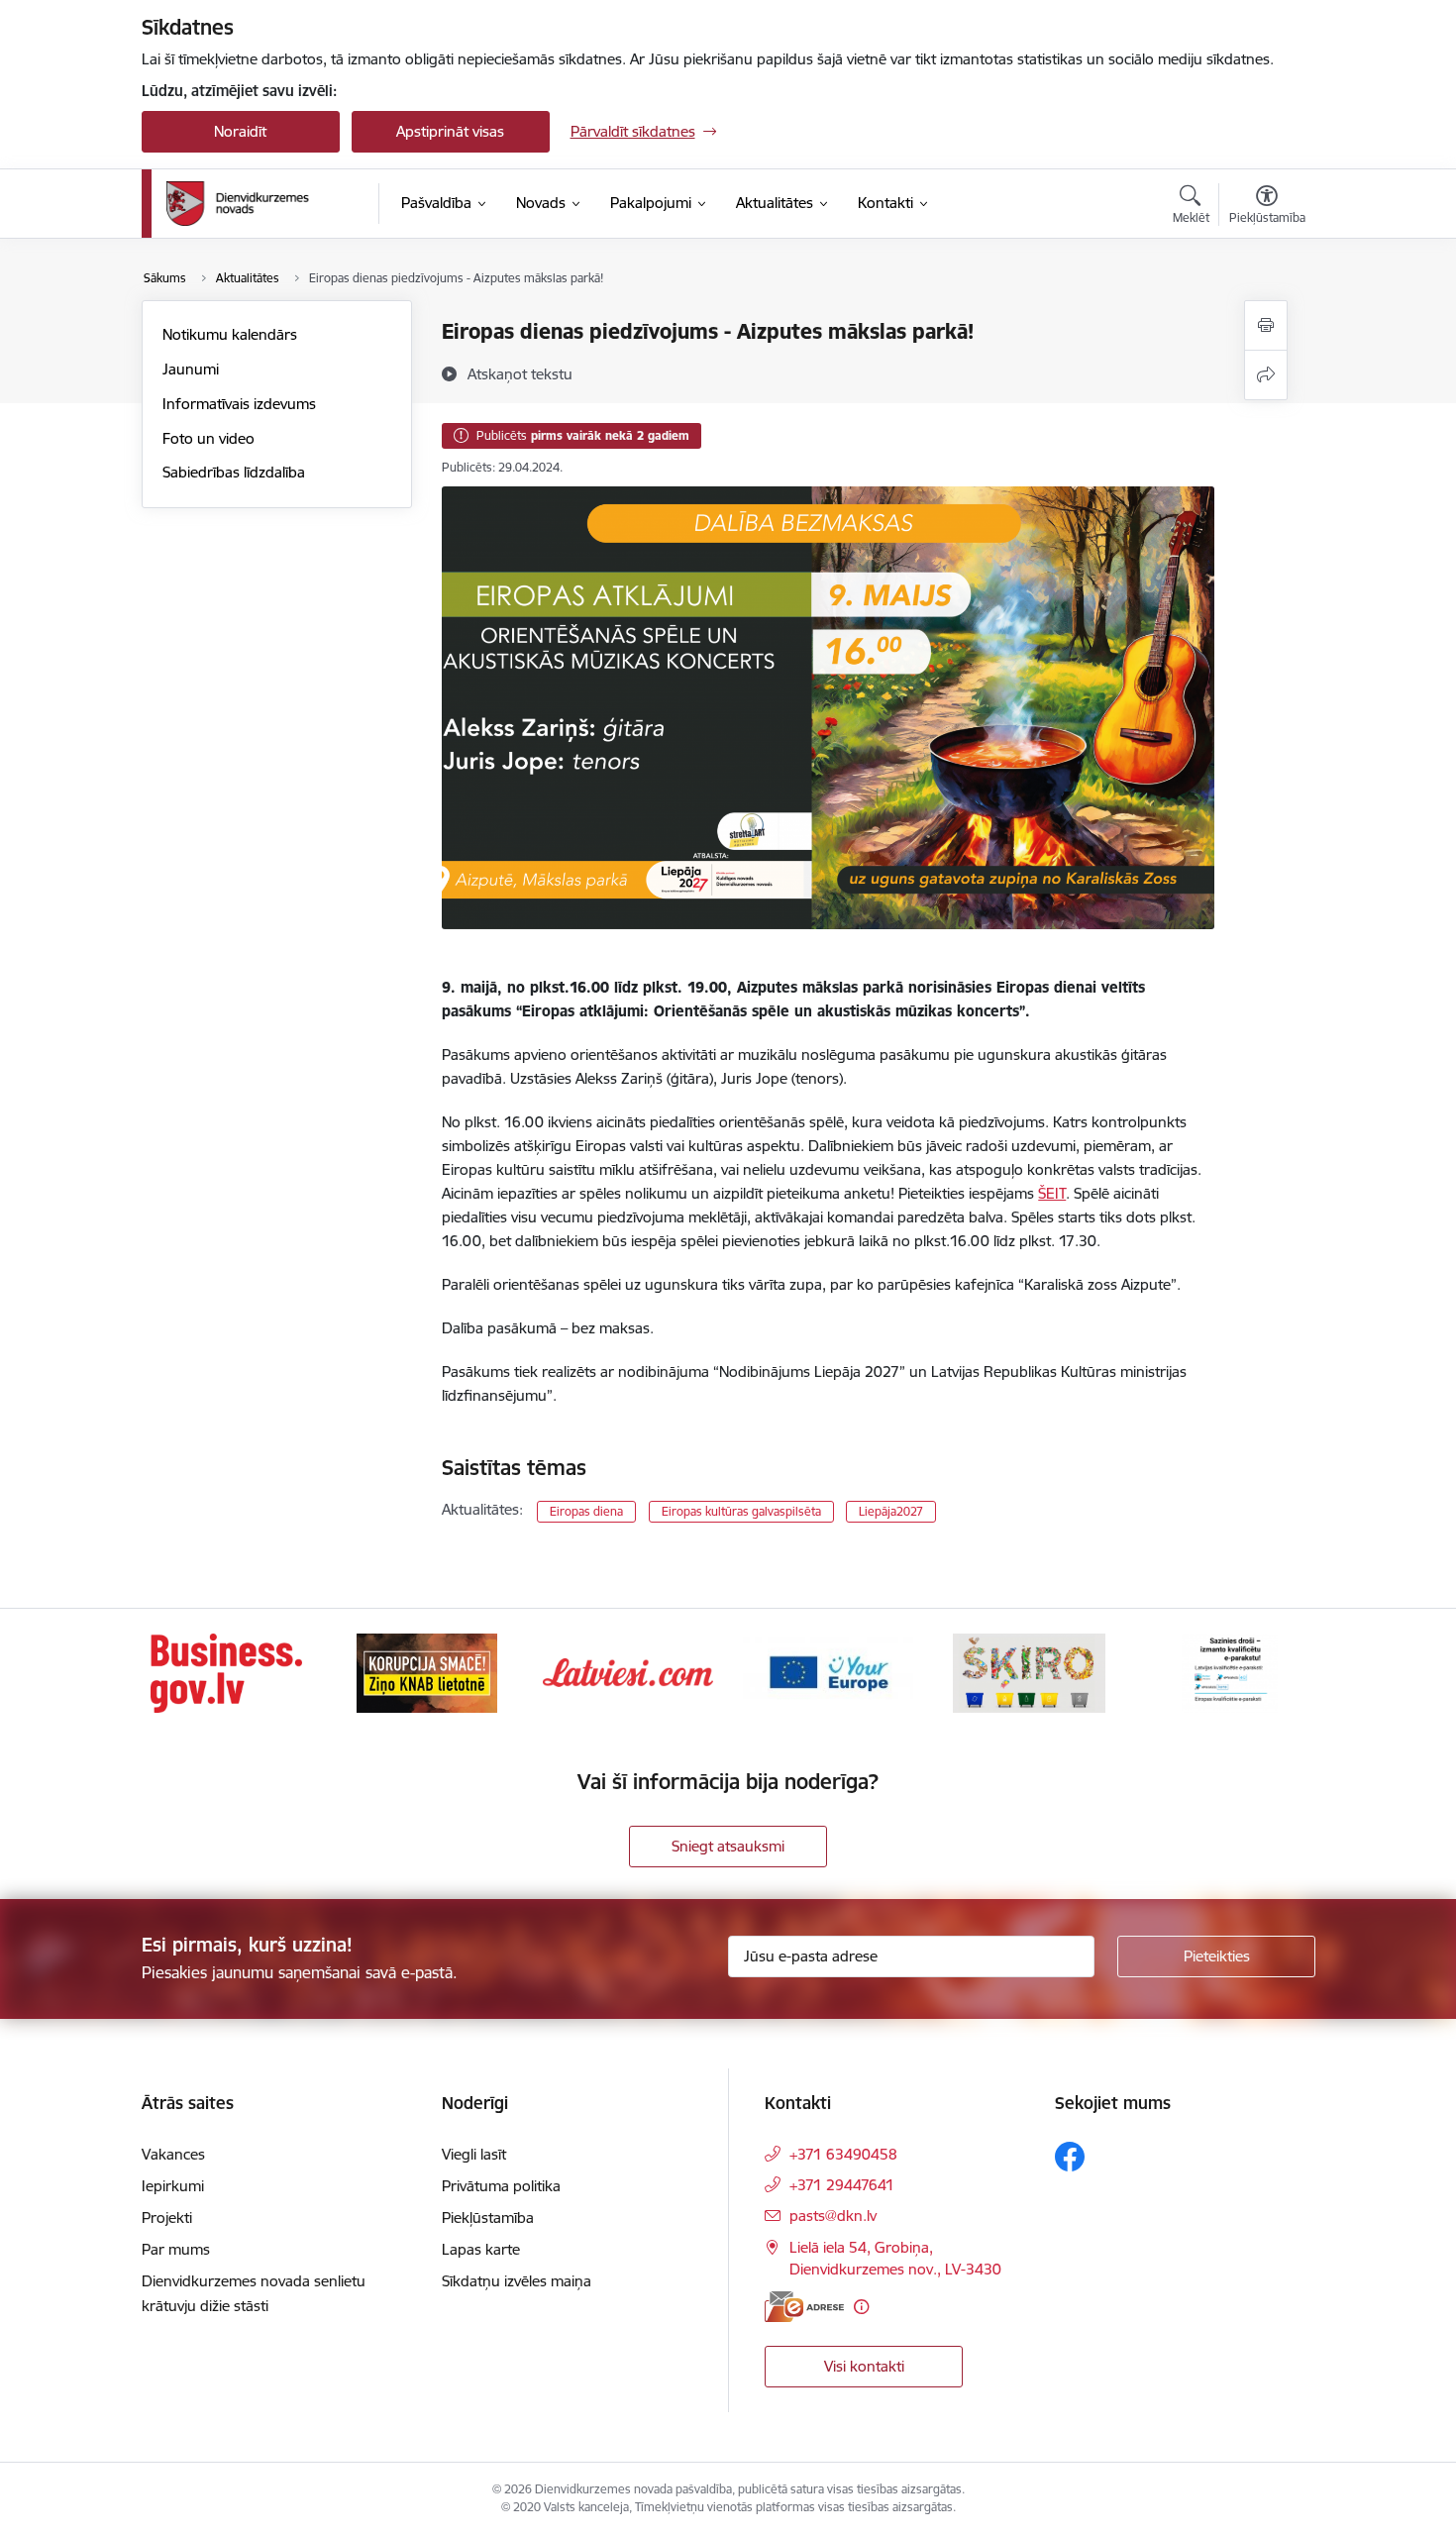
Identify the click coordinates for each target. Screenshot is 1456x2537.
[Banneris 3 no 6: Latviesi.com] (628, 1672)
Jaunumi (191, 369)
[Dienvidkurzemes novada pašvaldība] (265, 204)
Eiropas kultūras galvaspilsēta (741, 1511)
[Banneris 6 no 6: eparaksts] (1230, 1672)
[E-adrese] (804, 2307)
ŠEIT (1052, 1193)
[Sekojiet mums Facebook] (1070, 2157)
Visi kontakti (864, 2366)
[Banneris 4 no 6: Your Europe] (828, 1672)
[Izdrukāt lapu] (1266, 325)
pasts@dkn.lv (833, 2216)
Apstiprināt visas (450, 131)
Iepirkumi (173, 2186)
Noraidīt (240, 131)
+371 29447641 (842, 2185)
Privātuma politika (501, 2186)
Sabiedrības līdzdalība (234, 472)
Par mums (176, 2249)
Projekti (167, 2218)
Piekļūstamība (488, 2218)
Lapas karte (481, 2249)
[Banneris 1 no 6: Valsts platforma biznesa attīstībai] (226, 1672)
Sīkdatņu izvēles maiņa (517, 2281)
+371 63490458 (843, 2154)
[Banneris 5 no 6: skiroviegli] (1029, 1672)
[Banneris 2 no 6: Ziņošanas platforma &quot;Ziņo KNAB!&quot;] (427, 1672)
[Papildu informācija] (861, 2307)
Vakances (173, 2154)
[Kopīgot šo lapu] (1266, 375)
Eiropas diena (586, 1511)
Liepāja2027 (891, 1511)
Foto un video (208, 438)
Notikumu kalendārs (230, 334)
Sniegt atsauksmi (728, 1846)
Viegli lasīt (474, 2154)
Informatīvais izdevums (239, 404)
